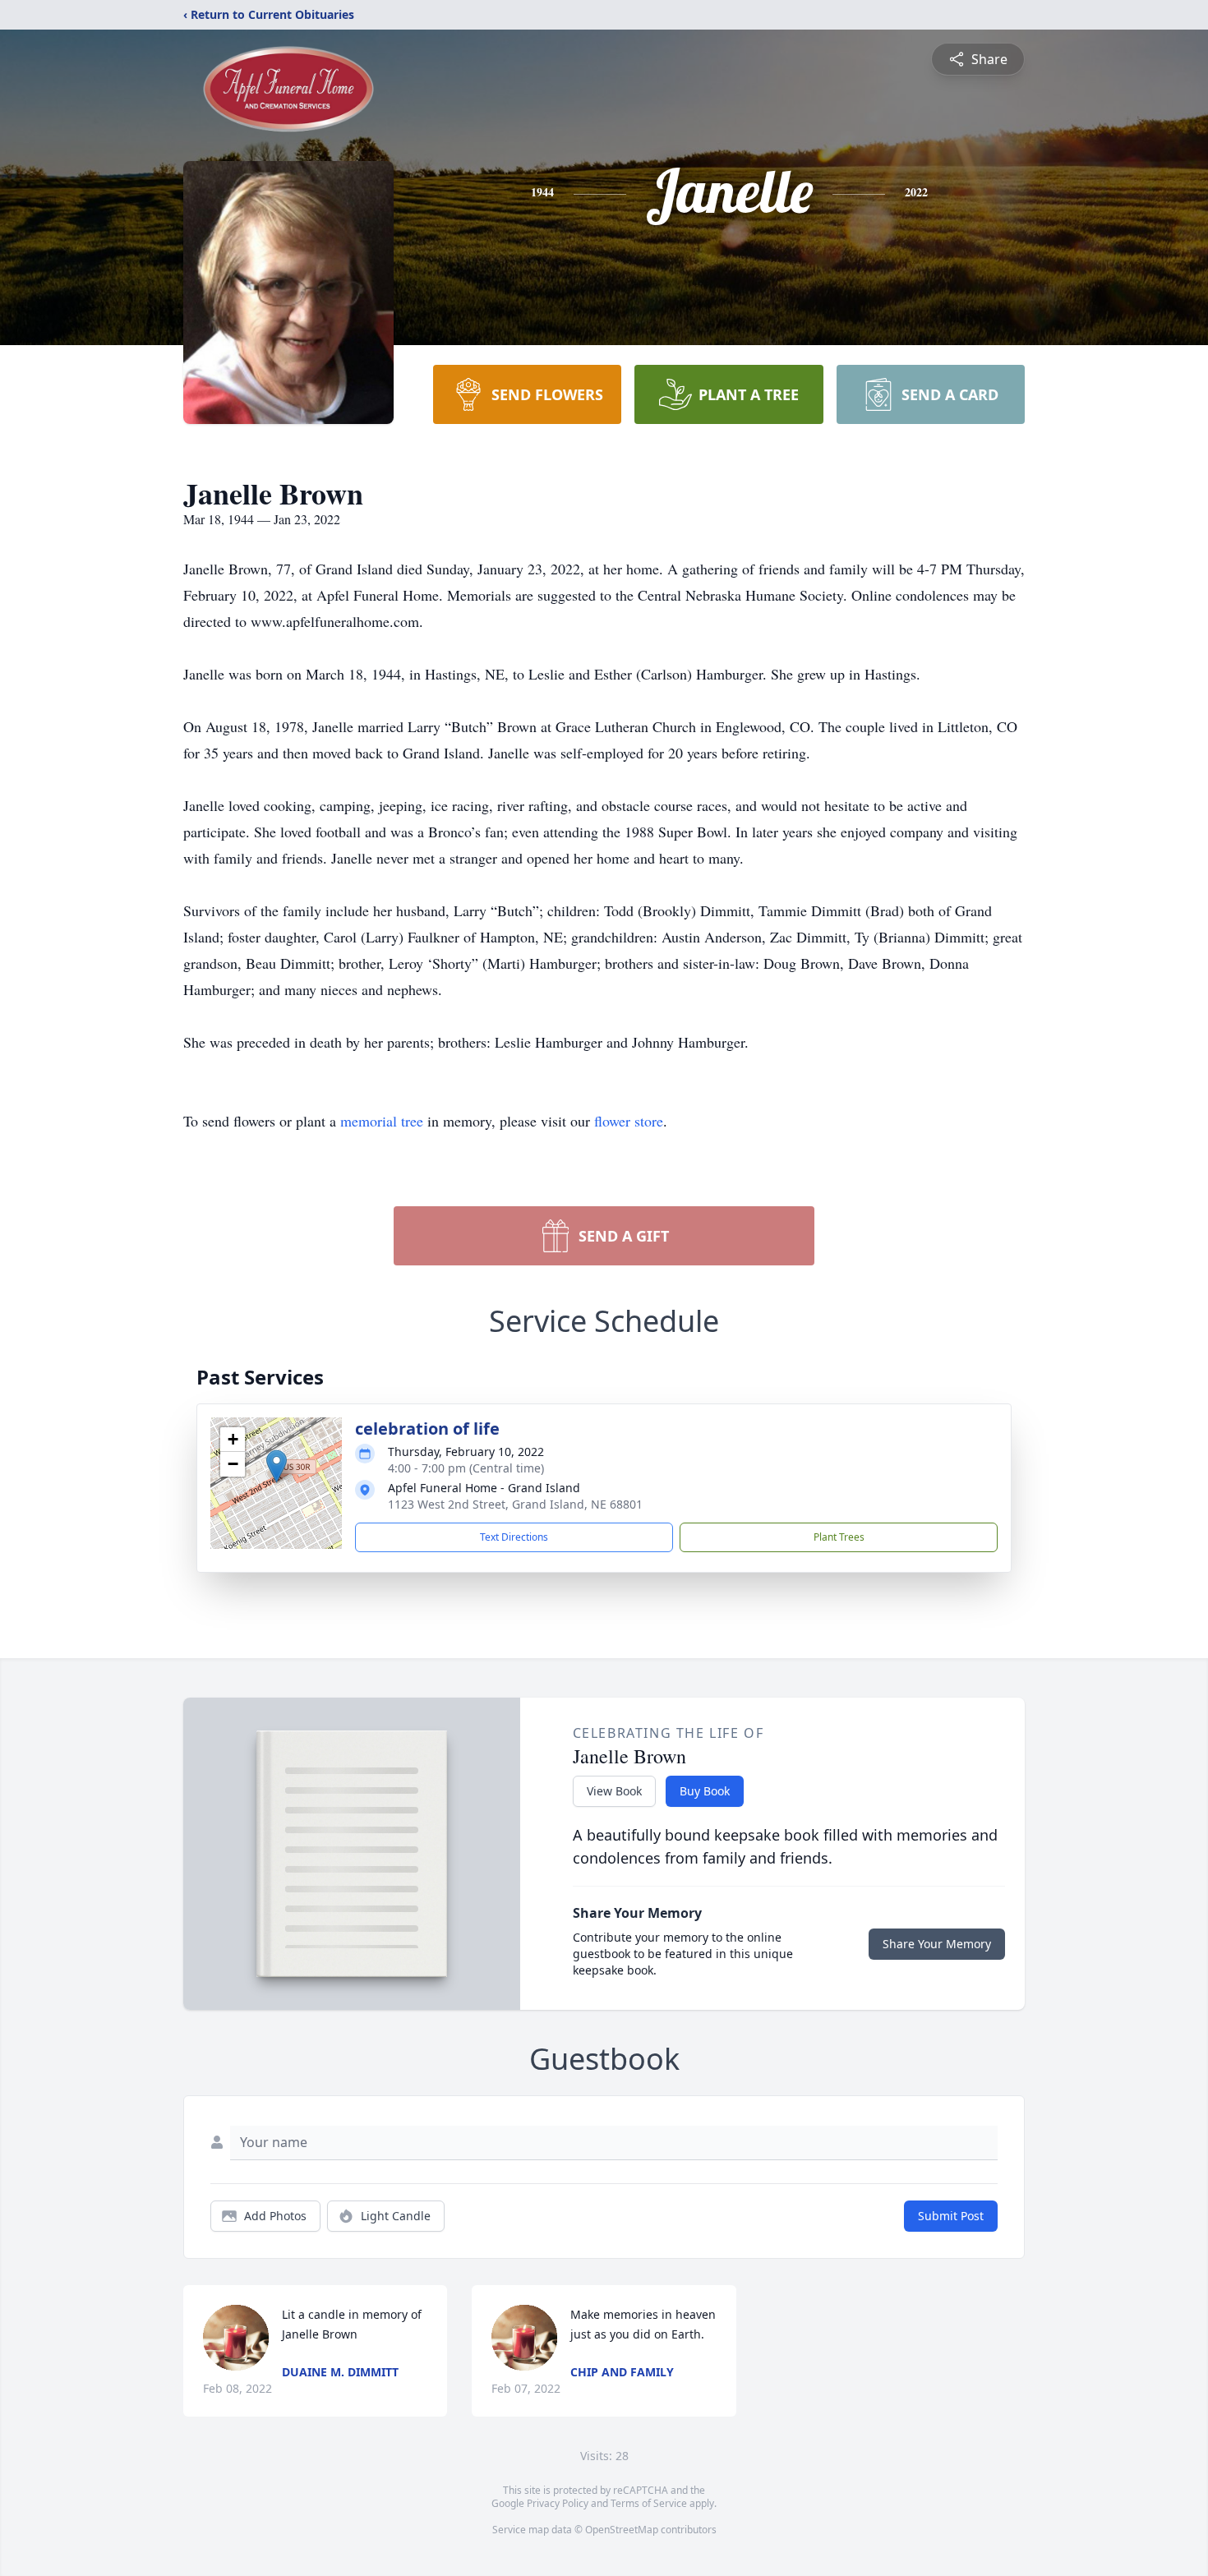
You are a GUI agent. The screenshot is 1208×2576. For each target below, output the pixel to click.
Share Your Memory (937, 1944)
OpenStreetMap (622, 2530)
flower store (629, 1121)
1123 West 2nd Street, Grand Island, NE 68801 (515, 1504)
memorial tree (382, 1121)
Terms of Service (649, 2503)
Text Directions (514, 1537)
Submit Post (951, 2216)
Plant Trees (839, 1537)
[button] (277, 1466)
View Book (614, 1791)
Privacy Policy (558, 2503)
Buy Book (705, 1791)
